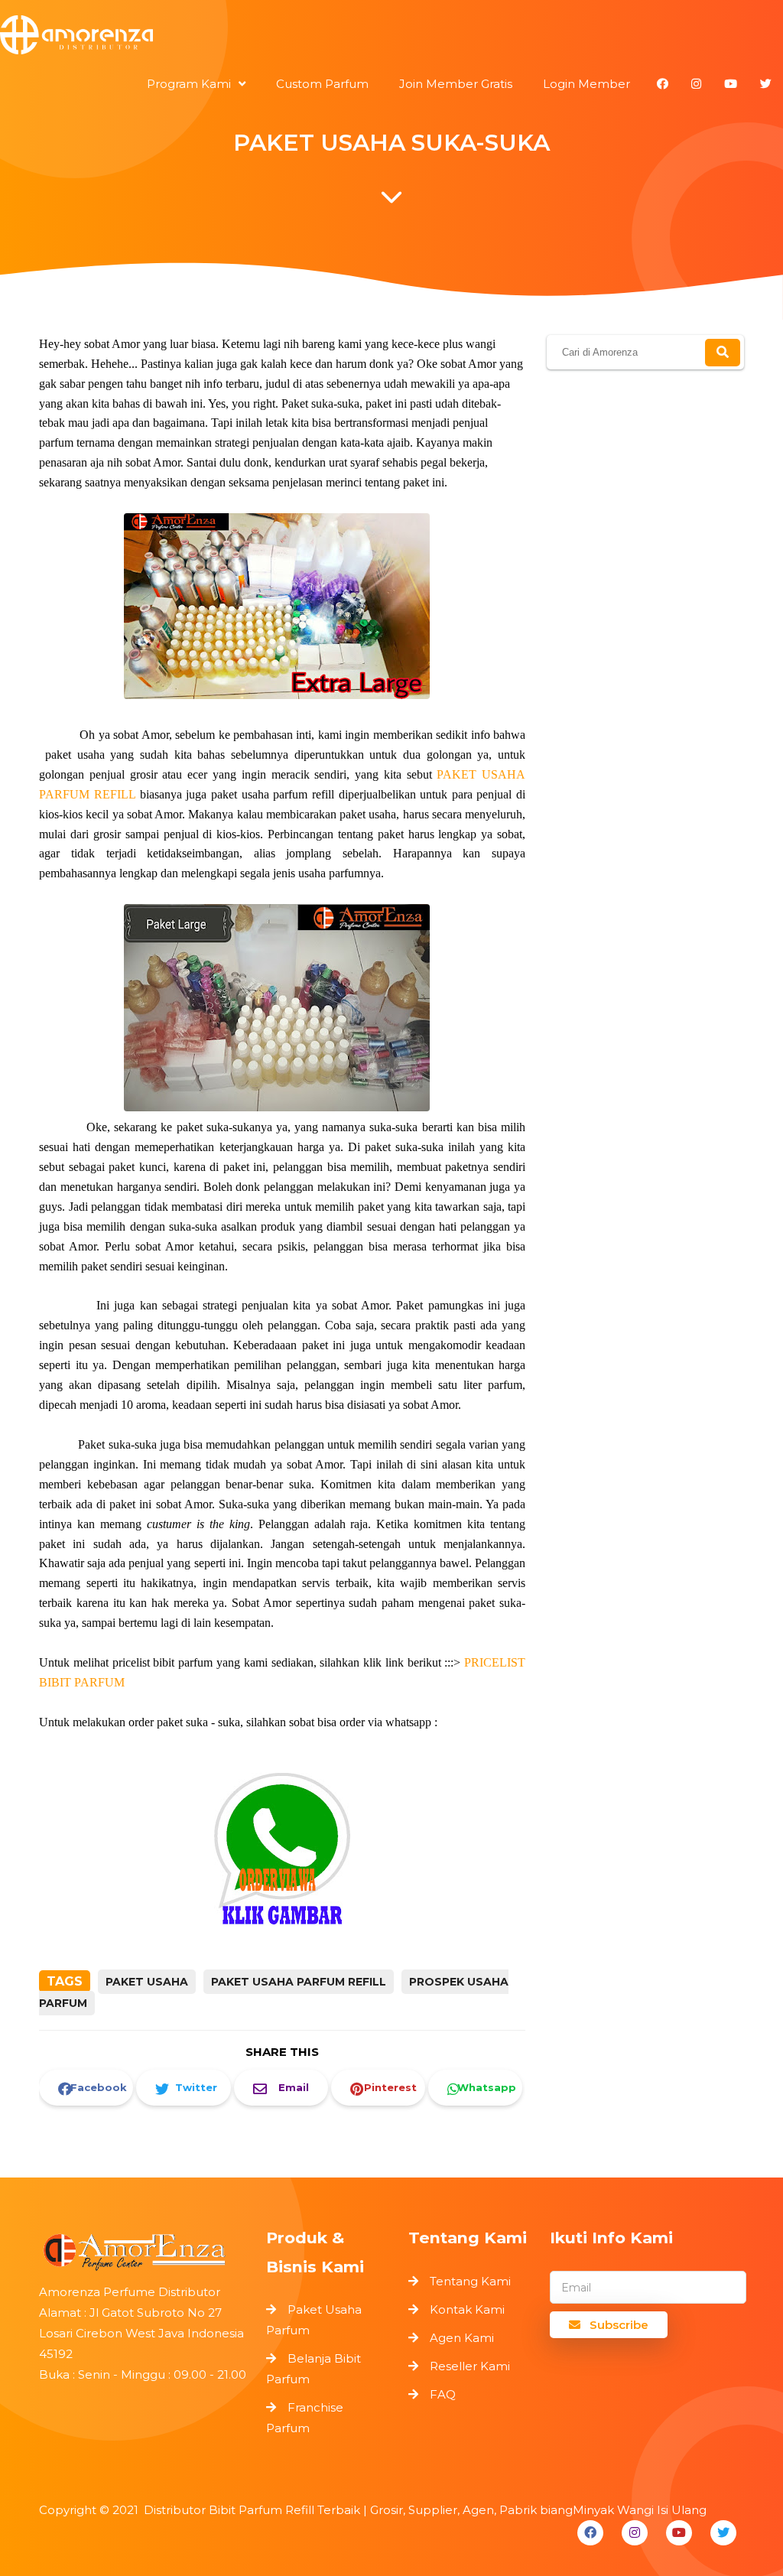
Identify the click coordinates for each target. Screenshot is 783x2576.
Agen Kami (462, 2338)
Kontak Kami (467, 2309)
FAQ (443, 2394)
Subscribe (617, 2325)
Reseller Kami (470, 2366)
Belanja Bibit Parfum (314, 2369)
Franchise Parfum (305, 2418)
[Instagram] (635, 2533)
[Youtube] (679, 2533)
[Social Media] (663, 84)
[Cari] (723, 353)
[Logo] (145, 2248)
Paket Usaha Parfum (314, 2320)
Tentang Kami (470, 2281)
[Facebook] (590, 2533)
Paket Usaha (147, 1982)
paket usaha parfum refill (299, 1982)
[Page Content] (391, 201)
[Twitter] (723, 2533)
